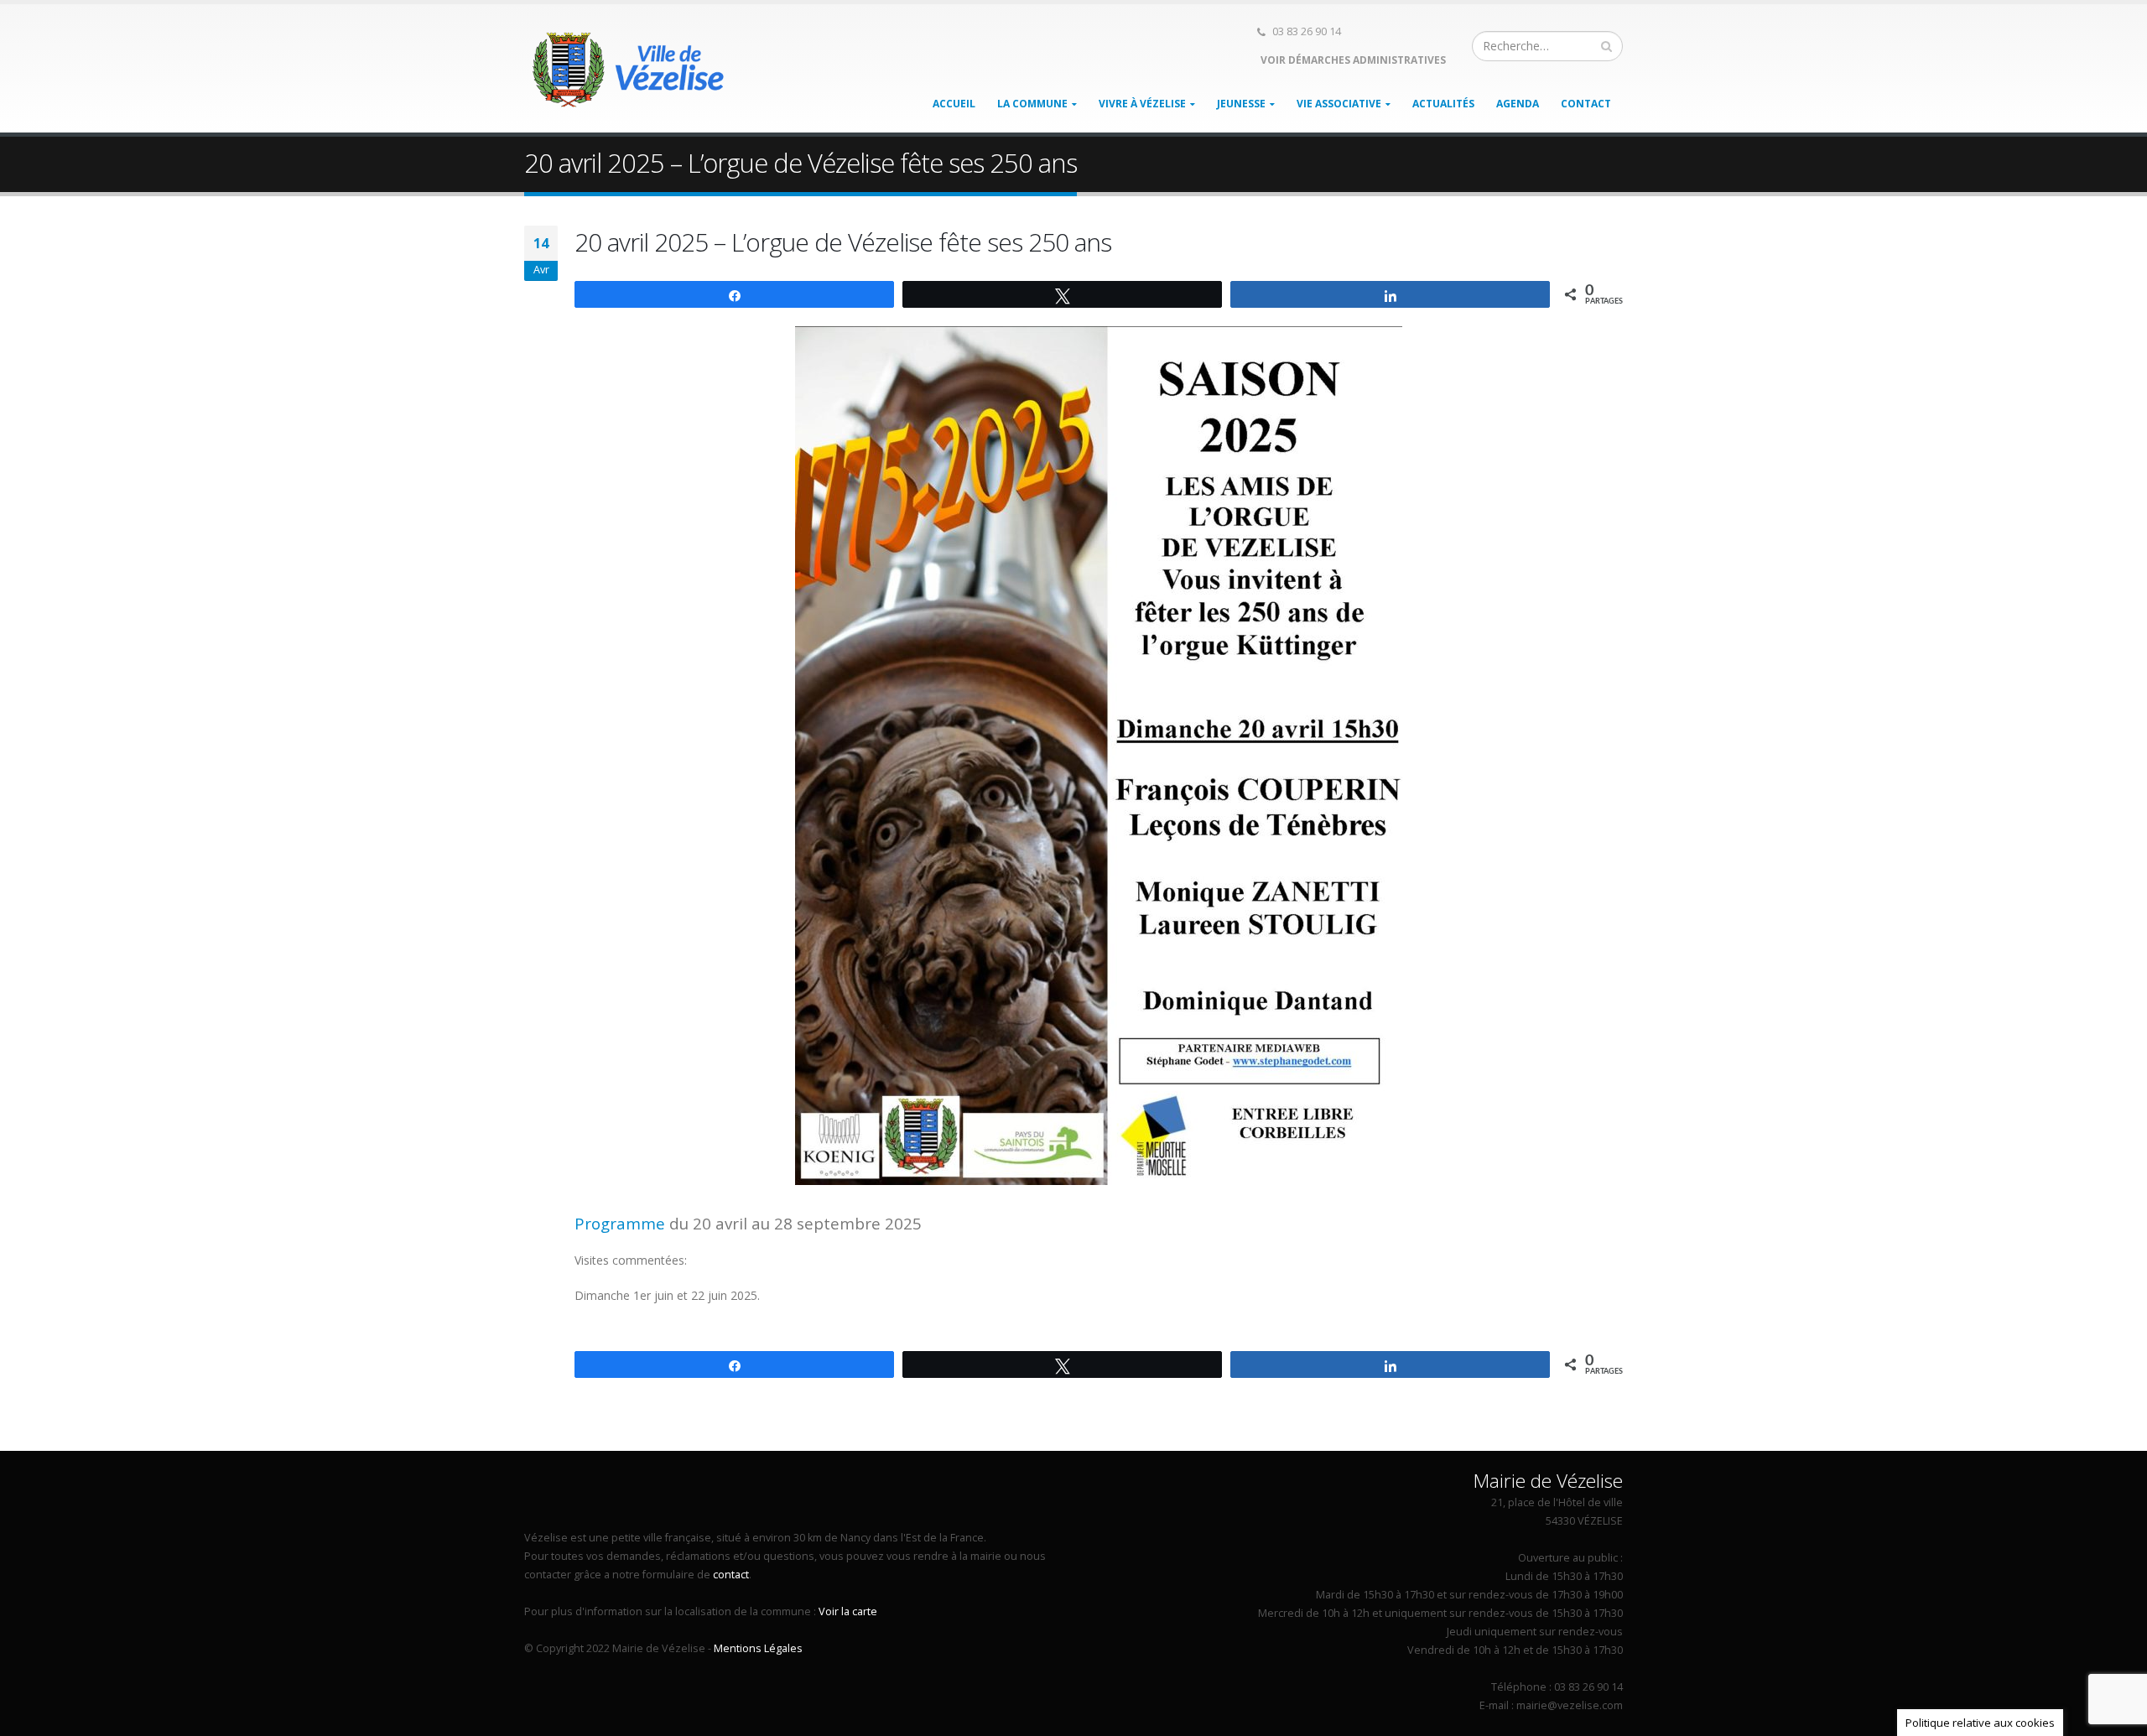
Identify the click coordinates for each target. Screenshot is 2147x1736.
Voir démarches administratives (1352, 60)
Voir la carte (848, 1611)
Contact (1586, 104)
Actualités (1443, 104)
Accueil (954, 104)
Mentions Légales (758, 1648)
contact (731, 1575)
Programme (620, 1223)
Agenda (1518, 104)
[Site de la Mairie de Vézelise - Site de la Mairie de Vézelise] (629, 69)
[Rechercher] (1607, 46)
